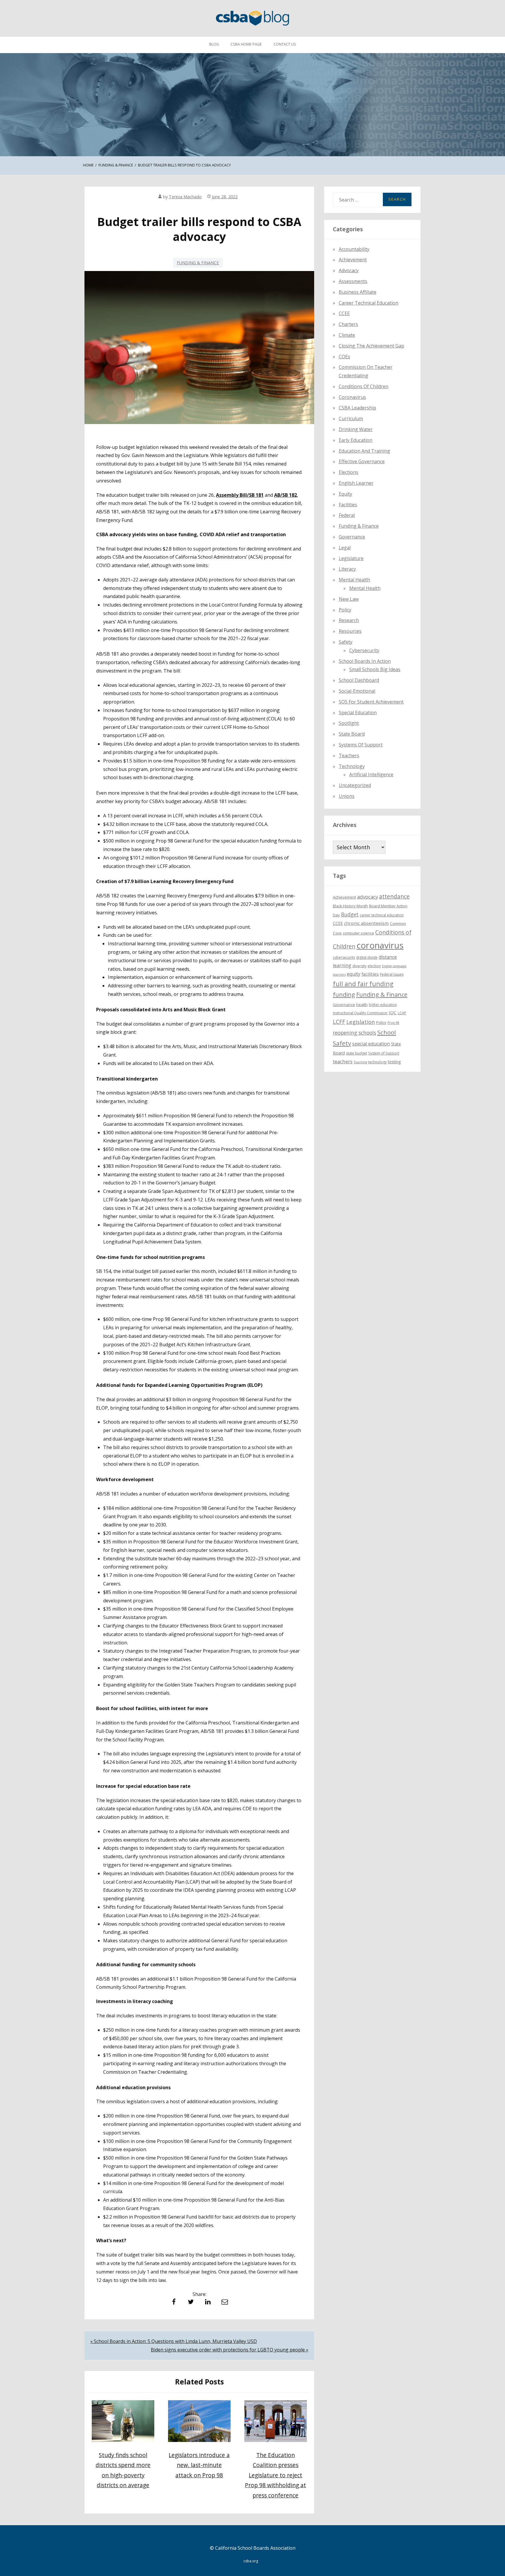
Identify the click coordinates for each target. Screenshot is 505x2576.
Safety (346, 642)
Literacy (347, 569)
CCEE (344, 313)
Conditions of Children (364, 386)
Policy (345, 610)
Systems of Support (361, 745)
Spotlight (349, 723)
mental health (354, 580)
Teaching (360, 1062)
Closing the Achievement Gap (371, 346)
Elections (349, 472)
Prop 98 (393, 1023)
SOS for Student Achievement (371, 702)
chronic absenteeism (366, 923)
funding (344, 995)
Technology (352, 766)
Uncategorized (355, 785)
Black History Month (350, 906)
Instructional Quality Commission (360, 1013)
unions (347, 796)
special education (371, 1044)
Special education (358, 713)
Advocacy (349, 270)
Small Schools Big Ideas (375, 669)
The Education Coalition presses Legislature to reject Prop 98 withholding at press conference (275, 2475)
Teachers (349, 755)
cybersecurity (364, 650)
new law (349, 599)
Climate (347, 335)
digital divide (367, 957)
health (362, 1005)
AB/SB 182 (286, 495)
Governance (352, 537)
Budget (350, 914)
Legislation (361, 1022)
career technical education (382, 915)
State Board (352, 734)
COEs (344, 356)
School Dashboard (359, 680)
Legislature (351, 558)
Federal (347, 515)
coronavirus (380, 945)
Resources (350, 631)
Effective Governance (362, 461)
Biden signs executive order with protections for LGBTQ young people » (230, 2350)
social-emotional (357, 691)
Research (349, 620)
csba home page (246, 44)
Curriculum (351, 418)
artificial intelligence (371, 774)
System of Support (384, 1053)
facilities (348, 505)
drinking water (356, 429)
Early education (356, 440)
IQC (393, 1012)
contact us (285, 44)
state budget (357, 1053)
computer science (358, 933)
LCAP (402, 1013)
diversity (359, 966)
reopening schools (354, 1033)
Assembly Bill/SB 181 (240, 495)
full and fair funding (363, 984)
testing (394, 1062)
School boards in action (365, 661)
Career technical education (369, 303)
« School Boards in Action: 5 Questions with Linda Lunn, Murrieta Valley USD (174, 2341)
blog (214, 44)
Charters (348, 324)
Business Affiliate (358, 292)
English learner (356, 483)
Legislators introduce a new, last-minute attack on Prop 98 (199, 2465)
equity (345, 494)
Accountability (354, 249)
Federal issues (392, 974)
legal (345, 548)
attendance (394, 897)
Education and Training (364, 451)
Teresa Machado (185, 197)
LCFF (339, 1022)
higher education (383, 1005)
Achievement (353, 260)
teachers (343, 1061)
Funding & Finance (198, 263)
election (374, 966)
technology (377, 1062)
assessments (353, 281)
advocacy (367, 897)
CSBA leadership (357, 408)
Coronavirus (352, 397)
